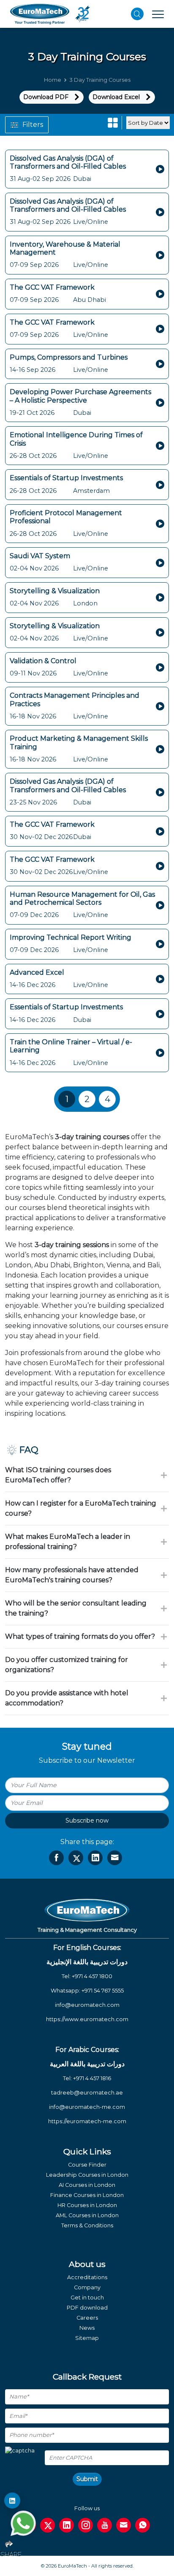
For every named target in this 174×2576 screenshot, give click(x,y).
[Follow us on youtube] (105, 2525)
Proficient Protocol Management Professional (66, 517)
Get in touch (87, 2298)
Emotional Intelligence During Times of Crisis (76, 439)
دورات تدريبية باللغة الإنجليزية (87, 1962)
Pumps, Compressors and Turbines (69, 357)
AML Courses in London (87, 2215)
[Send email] (124, 2525)
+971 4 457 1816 (92, 2078)
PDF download (87, 2308)
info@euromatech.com (87, 2005)
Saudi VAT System (40, 556)
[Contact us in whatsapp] (143, 2525)
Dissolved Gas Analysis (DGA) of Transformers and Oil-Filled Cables (68, 162)
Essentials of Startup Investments (66, 478)
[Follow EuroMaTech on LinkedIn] (12, 2501)
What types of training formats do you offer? (80, 1636)
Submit (87, 2479)
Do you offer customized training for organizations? (67, 1665)
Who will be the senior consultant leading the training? (76, 1608)
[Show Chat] (23, 2523)
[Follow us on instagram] (86, 2525)
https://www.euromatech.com (87, 2019)
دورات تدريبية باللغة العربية (87, 2064)
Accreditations (87, 2277)
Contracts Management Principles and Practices (75, 699)
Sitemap (87, 2338)
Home (53, 80)
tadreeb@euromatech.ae (87, 2093)
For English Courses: (87, 1948)
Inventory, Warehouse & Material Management (65, 248)
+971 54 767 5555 (103, 1991)
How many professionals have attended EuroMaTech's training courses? (72, 1575)
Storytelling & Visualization (55, 591)
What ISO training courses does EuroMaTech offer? (58, 1475)
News (87, 2328)
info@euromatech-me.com (87, 2107)
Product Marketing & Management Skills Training (79, 742)
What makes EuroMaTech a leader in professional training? (68, 1542)
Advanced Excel (37, 972)
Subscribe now (87, 1820)
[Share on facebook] (56, 1858)
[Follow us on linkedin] (67, 2525)
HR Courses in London (87, 2205)
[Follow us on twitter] (48, 2525)
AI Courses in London (87, 2185)
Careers (87, 2318)
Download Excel (116, 97)
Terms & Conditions (87, 2225)
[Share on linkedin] (95, 1858)
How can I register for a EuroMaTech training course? (81, 1508)
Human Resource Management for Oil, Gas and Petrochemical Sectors (82, 898)
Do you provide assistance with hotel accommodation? (67, 1698)
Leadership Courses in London (87, 2175)
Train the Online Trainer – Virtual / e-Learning (71, 1046)
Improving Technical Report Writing (71, 937)
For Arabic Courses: (87, 2050)
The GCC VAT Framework (52, 287)
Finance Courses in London (87, 2195)
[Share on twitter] (76, 1858)
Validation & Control (43, 661)
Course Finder (87, 2165)
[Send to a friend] (115, 1858)
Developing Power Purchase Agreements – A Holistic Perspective (80, 396)
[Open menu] (158, 14)
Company (87, 2287)
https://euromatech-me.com (87, 2121)
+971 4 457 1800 (92, 1976)
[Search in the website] (137, 14)
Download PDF (46, 97)
